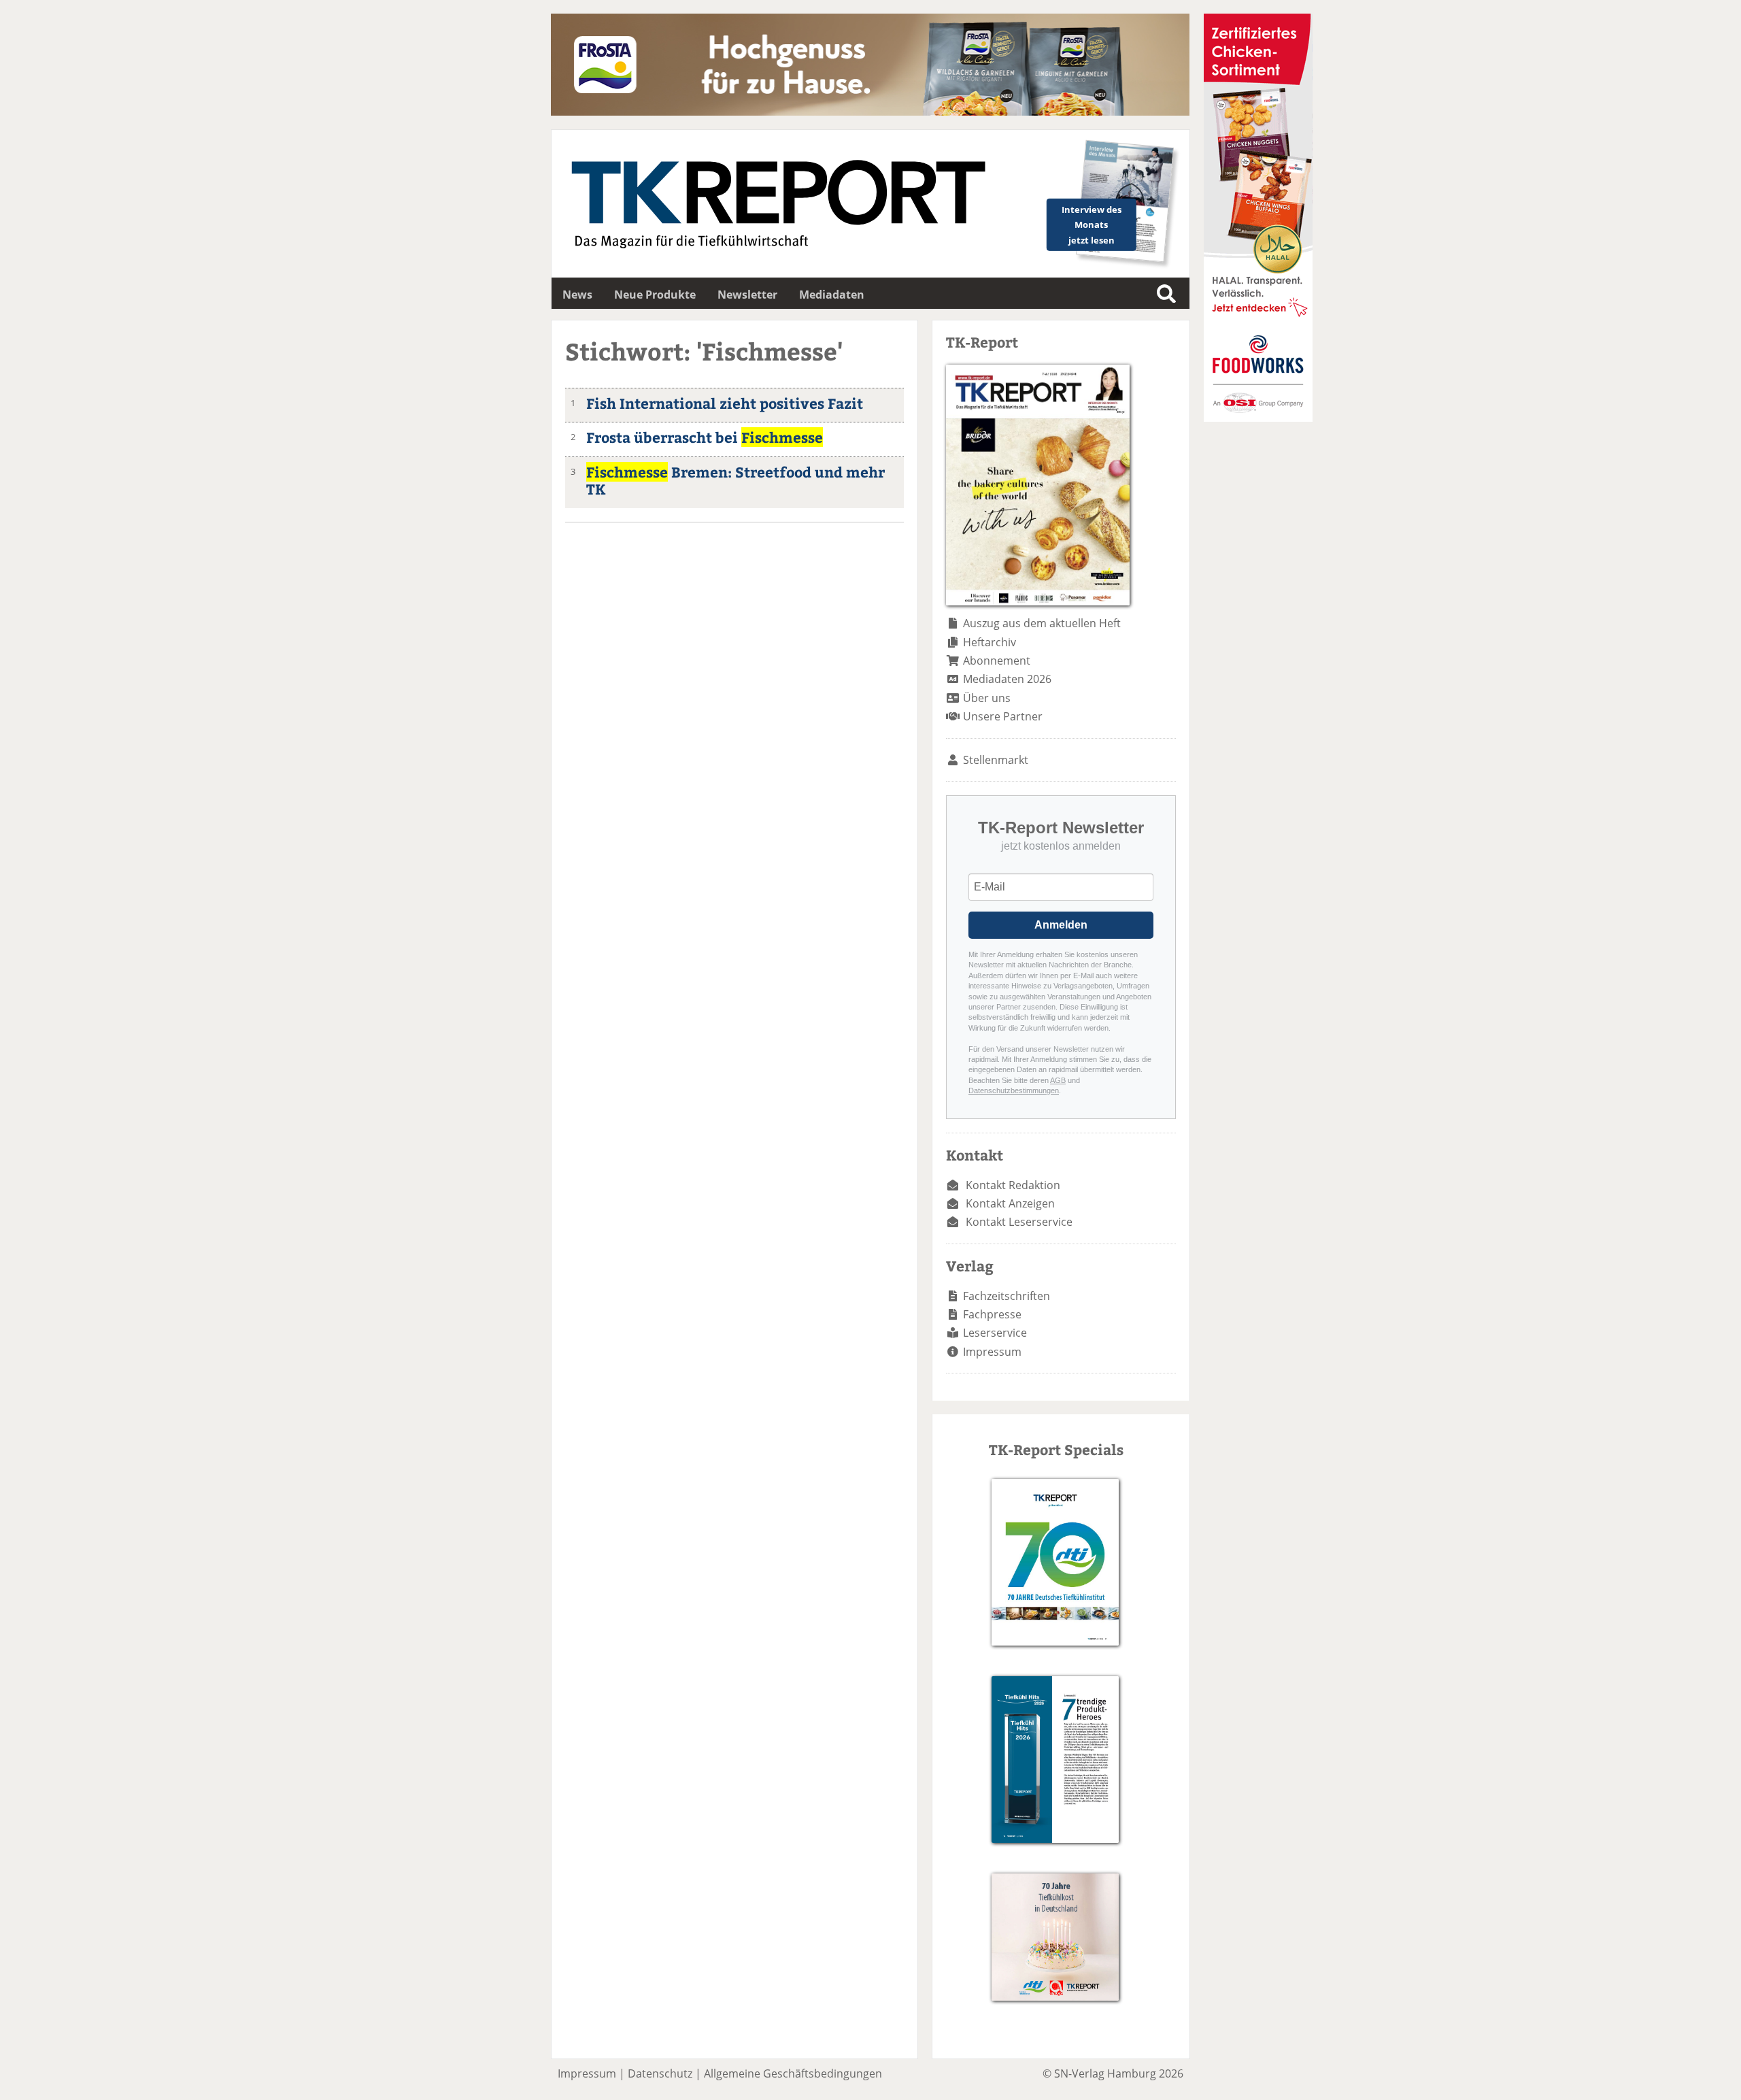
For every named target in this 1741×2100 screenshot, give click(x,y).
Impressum (992, 1352)
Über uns (987, 698)
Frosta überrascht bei (705, 437)
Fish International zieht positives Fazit (725, 403)
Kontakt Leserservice (1019, 1222)
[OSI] (1258, 418)
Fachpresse (992, 1314)
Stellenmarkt (996, 760)
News (577, 295)
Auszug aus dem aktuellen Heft (1042, 623)
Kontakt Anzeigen (1010, 1203)
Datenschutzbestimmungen (1014, 1090)
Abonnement (997, 661)
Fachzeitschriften (1007, 1296)
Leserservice (995, 1333)
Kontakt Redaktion (1013, 1185)
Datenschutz (660, 2073)
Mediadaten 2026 (1007, 679)
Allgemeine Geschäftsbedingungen (793, 2073)
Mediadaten (832, 295)
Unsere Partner (1003, 716)
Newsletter (747, 295)
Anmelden (1061, 925)
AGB (1058, 1080)
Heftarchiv (990, 642)
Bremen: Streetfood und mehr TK (736, 480)
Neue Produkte (655, 295)
